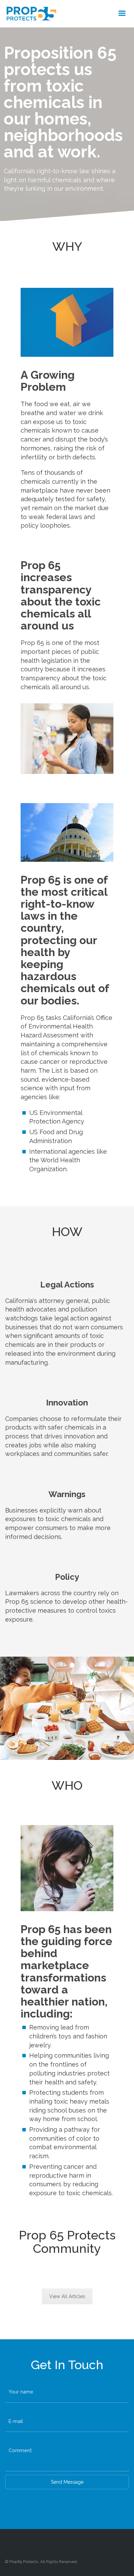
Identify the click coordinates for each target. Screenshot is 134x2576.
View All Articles (67, 2296)
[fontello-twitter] (67, 2544)
